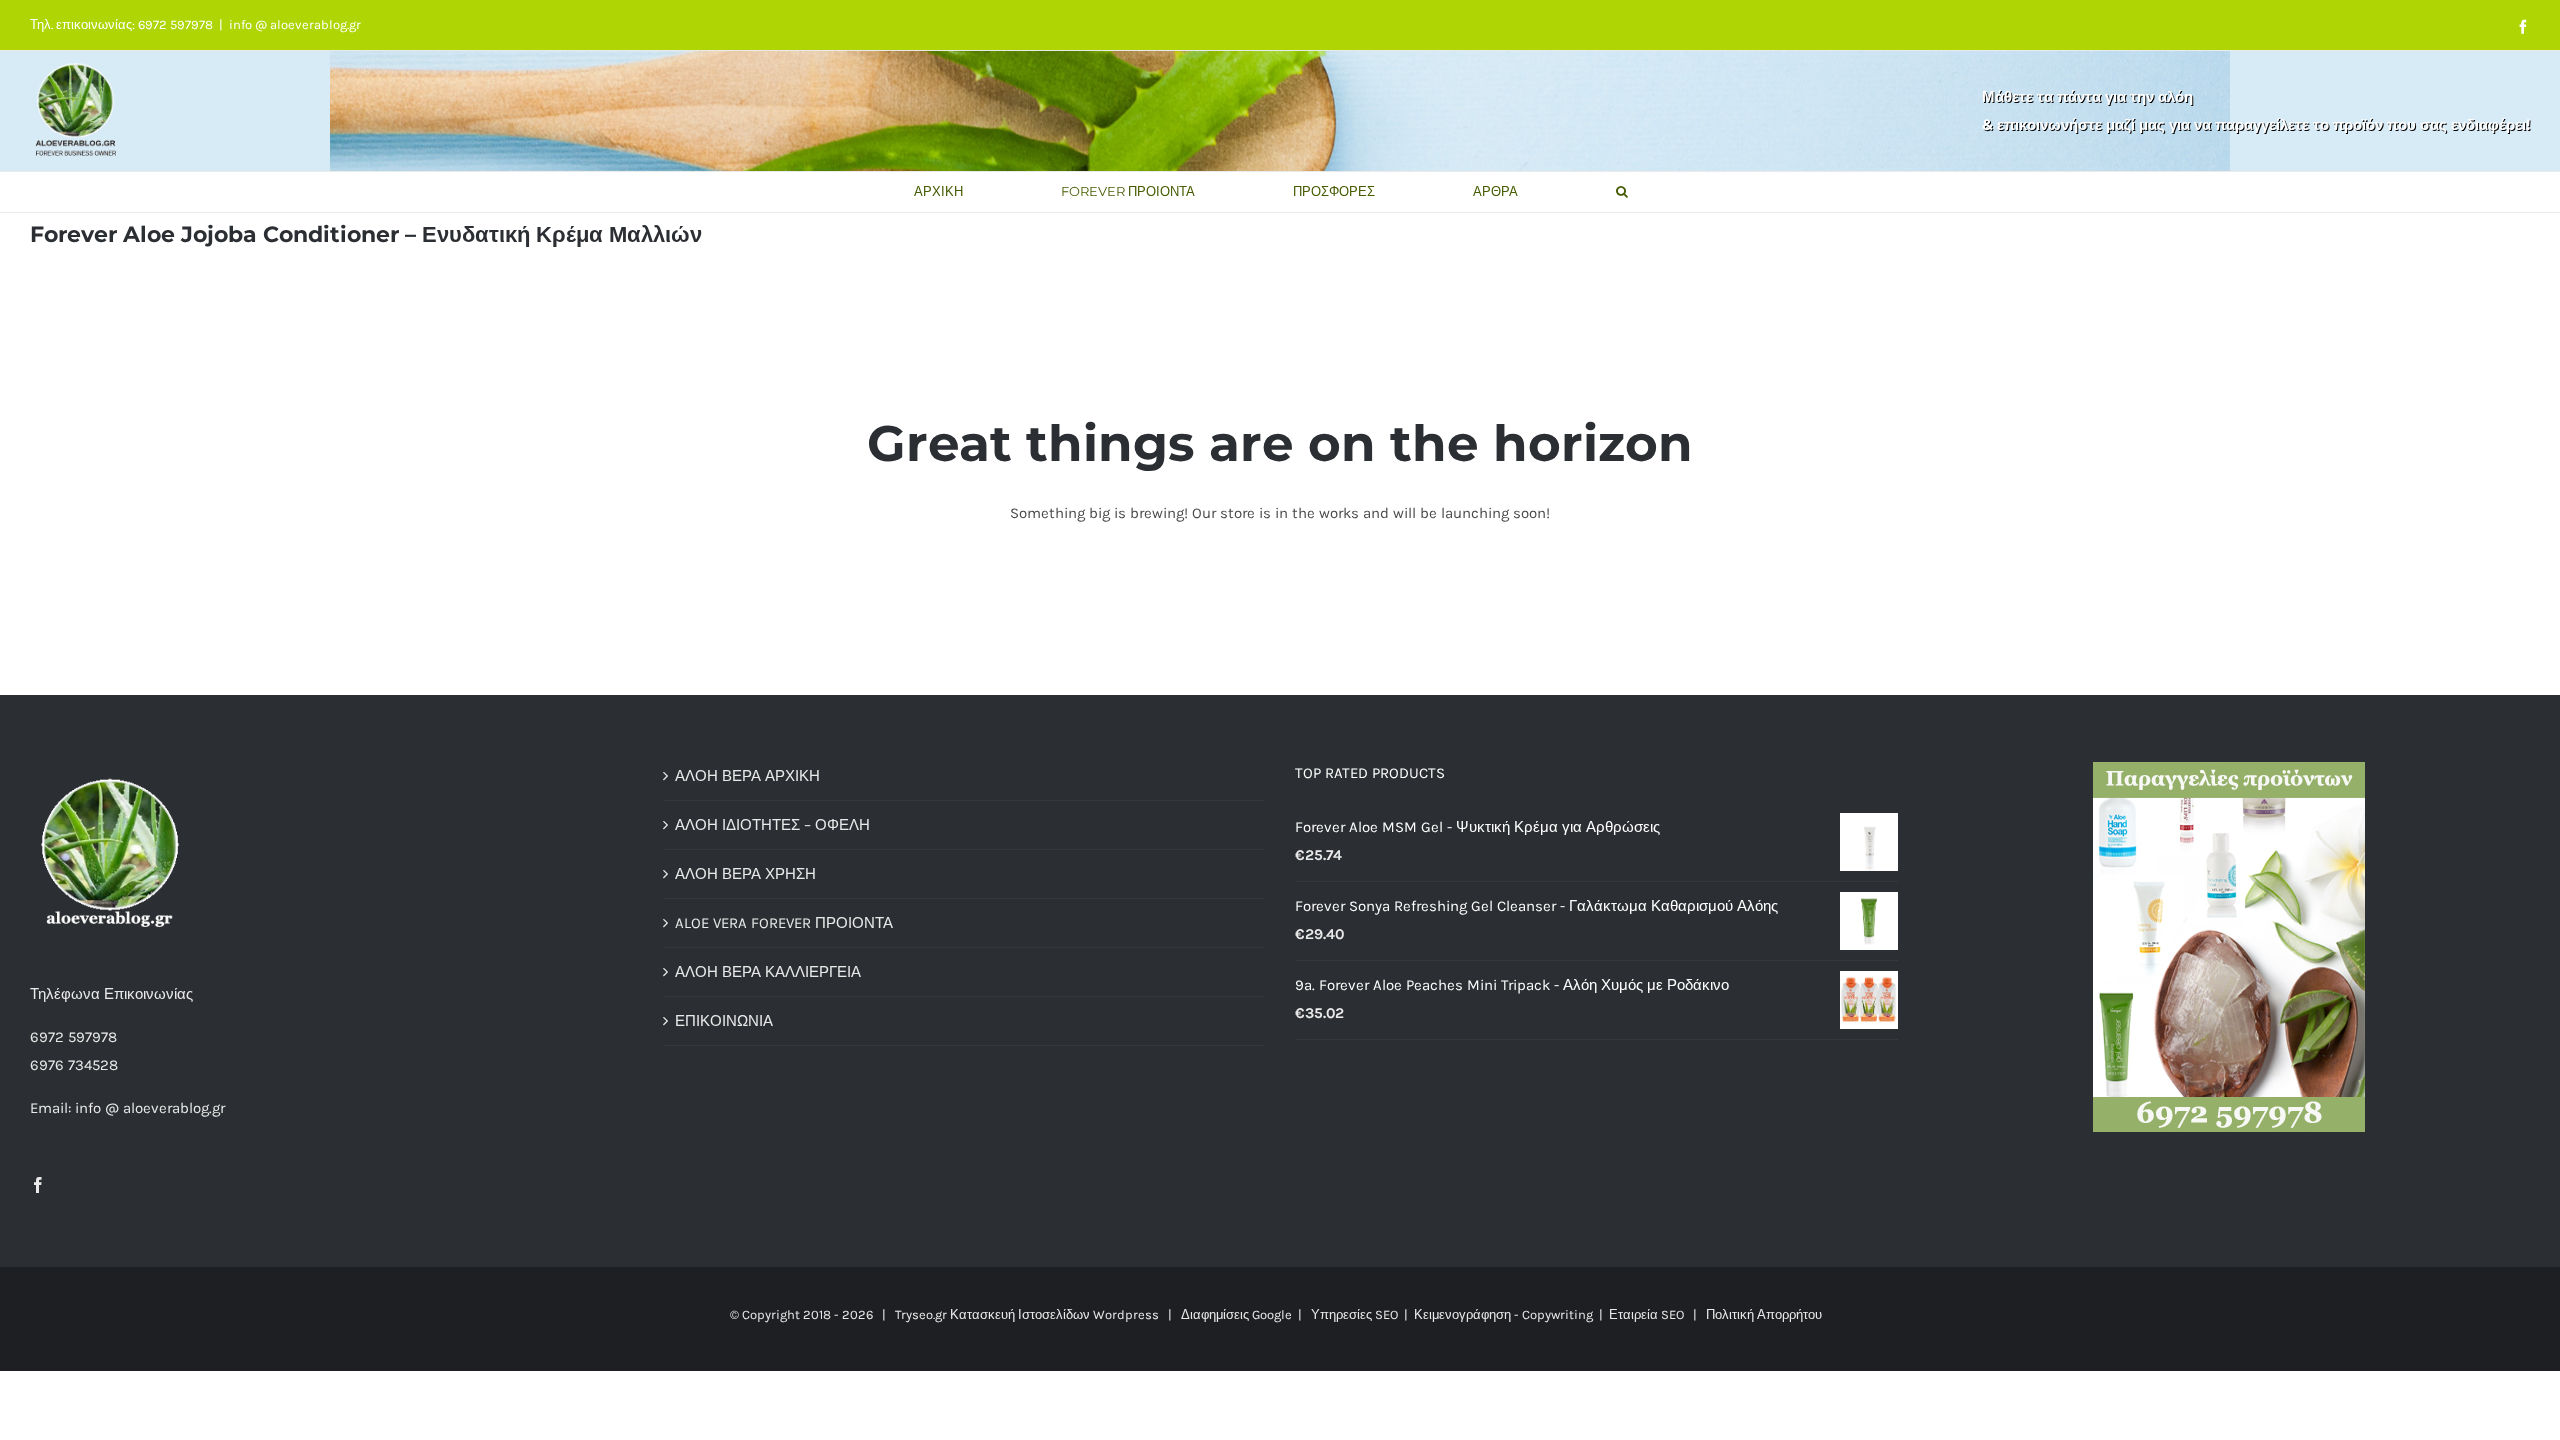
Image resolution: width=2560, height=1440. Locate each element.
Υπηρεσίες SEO (1354, 1314)
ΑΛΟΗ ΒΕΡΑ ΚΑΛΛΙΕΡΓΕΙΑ (768, 972)
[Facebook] (38, 1185)
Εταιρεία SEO (1646, 1314)
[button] (1622, 192)
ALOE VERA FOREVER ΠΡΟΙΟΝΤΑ (784, 923)
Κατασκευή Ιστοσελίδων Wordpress (1054, 1314)
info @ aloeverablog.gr (295, 24)
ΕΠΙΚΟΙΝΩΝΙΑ (724, 1021)
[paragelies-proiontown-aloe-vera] (2229, 769)
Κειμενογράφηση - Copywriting (1503, 1314)
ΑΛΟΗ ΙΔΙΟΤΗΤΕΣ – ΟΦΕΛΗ (772, 825)
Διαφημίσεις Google (1236, 1314)
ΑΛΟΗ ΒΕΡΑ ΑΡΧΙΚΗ (747, 776)
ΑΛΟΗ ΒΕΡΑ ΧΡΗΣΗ (745, 874)
